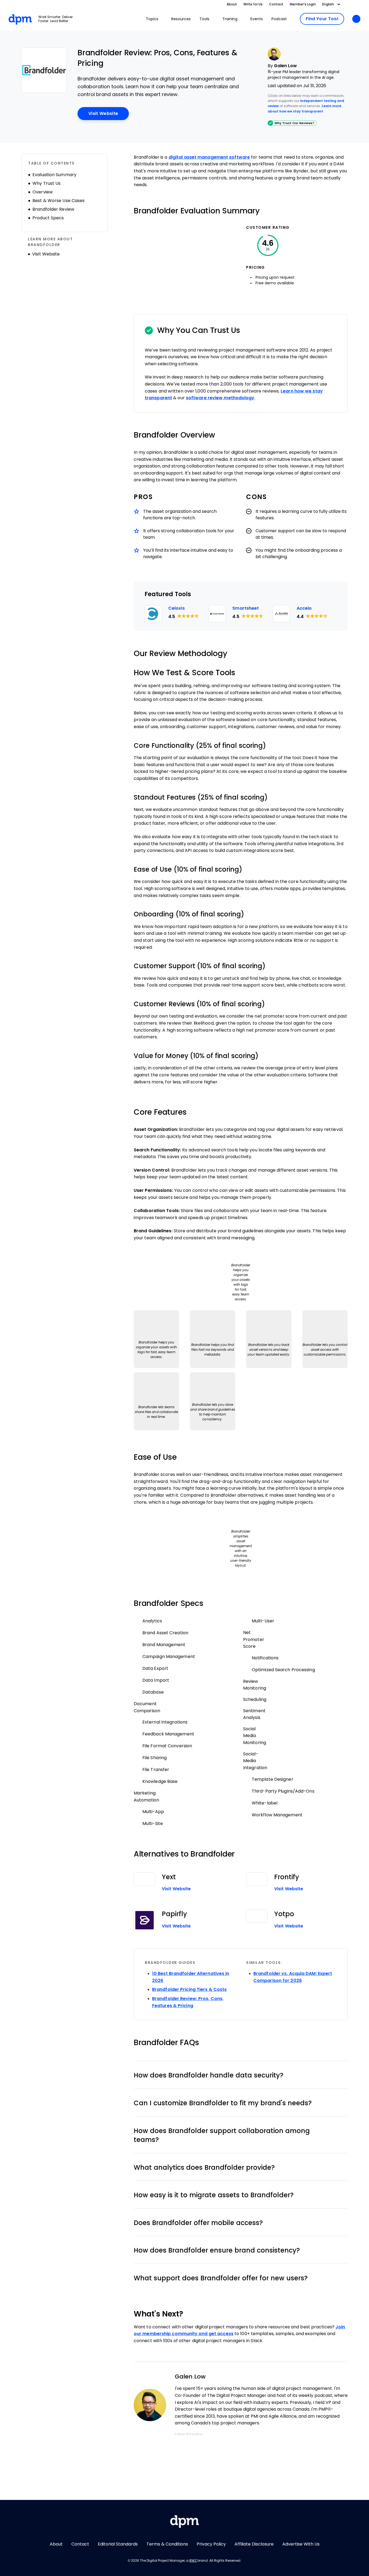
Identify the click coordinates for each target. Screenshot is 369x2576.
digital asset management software (209, 157)
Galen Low (285, 66)
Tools (204, 19)
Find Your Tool (325, 19)
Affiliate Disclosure (254, 2544)
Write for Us (253, 4)
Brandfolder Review (53, 209)
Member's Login (303, 4)
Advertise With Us (301, 2544)
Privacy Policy (211, 2544)
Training (230, 19)
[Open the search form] (356, 19)
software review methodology (220, 398)
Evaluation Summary (54, 175)
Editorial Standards (118, 2544)
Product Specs (48, 218)
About (232, 4)
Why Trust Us (46, 183)
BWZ (193, 2561)
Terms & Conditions (167, 2544)
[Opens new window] (44, 70)
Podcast (279, 19)
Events (257, 19)
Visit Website (109, 113)
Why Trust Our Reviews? (294, 123)
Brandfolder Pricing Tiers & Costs (189, 1989)
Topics (152, 19)
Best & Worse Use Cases (58, 201)
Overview (43, 192)
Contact (276, 4)
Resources (181, 19)
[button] (241, 2075)
